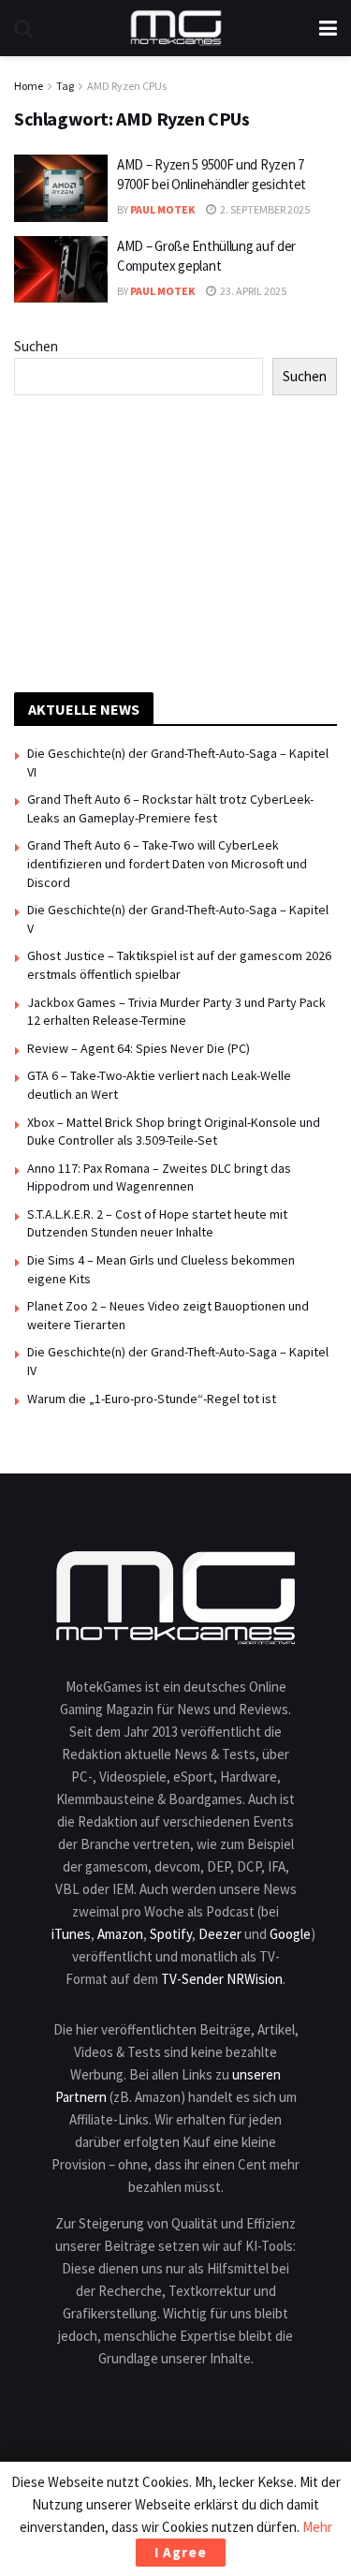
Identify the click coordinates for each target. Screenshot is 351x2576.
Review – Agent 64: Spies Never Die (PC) (139, 1048)
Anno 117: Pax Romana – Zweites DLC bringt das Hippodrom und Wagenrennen (159, 1177)
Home (29, 86)
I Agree (181, 2552)
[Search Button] (23, 28)
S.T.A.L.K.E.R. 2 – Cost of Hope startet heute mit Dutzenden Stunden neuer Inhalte (157, 1223)
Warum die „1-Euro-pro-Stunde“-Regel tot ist (152, 1399)
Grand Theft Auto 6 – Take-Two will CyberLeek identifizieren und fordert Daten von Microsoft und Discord (167, 863)
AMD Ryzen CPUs (127, 86)
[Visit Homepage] (176, 28)
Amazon (120, 1934)
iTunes (71, 1934)
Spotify (171, 1934)
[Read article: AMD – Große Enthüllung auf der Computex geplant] (61, 270)
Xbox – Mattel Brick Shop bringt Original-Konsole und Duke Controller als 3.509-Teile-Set (174, 1132)
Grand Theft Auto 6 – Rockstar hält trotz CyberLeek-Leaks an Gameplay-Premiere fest (170, 808)
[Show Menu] (328, 28)
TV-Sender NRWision (222, 1979)
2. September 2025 (264, 209)
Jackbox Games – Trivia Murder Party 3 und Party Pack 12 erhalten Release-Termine (176, 1012)
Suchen (36, 346)
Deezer (220, 1934)
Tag (65, 86)
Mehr (317, 2527)
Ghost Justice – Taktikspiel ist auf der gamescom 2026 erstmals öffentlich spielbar (179, 965)
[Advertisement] (176, 540)
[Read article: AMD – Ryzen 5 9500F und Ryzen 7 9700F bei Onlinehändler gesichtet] (61, 188)
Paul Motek (162, 209)
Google (290, 1934)
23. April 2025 (252, 291)
